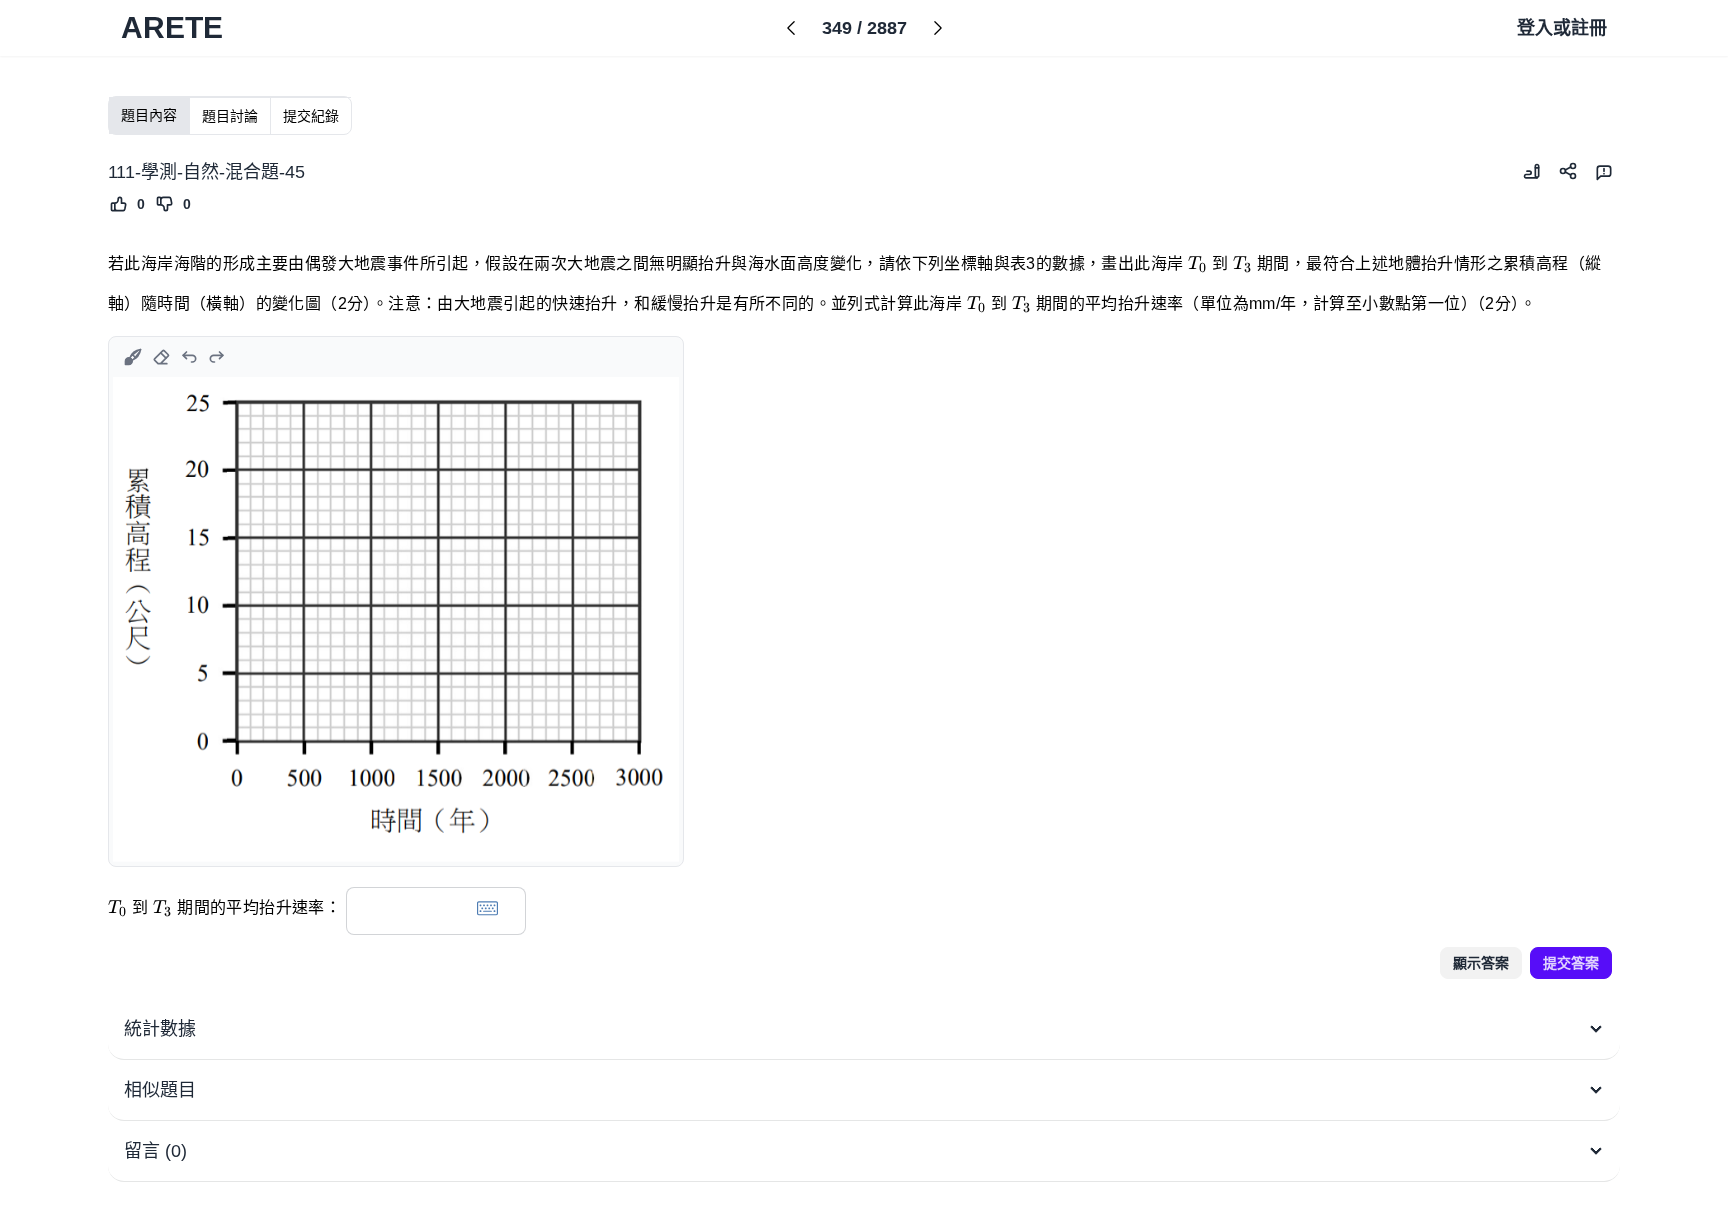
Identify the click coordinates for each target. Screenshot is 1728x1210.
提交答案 (1571, 963)
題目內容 (149, 115)
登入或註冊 (1562, 28)
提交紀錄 (311, 116)
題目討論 (230, 116)
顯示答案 (1481, 963)
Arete (172, 27)
